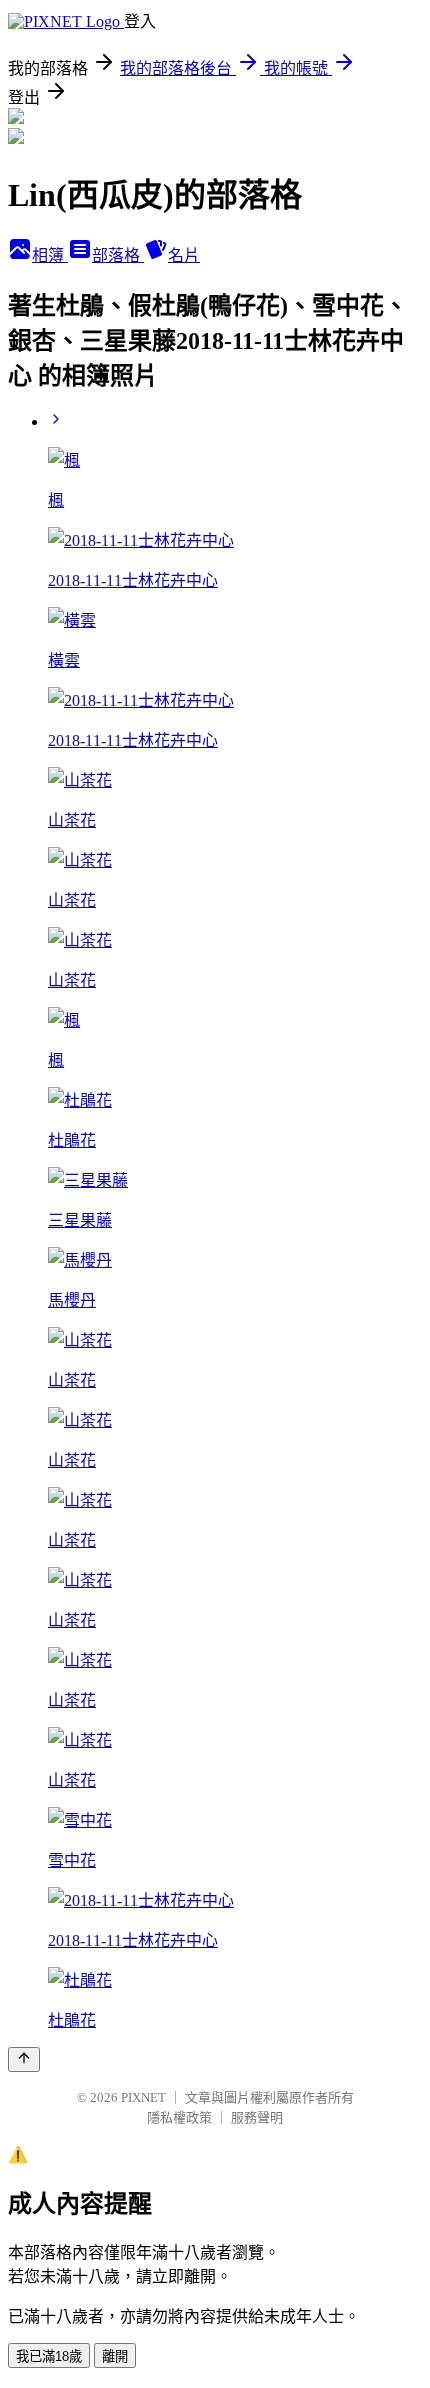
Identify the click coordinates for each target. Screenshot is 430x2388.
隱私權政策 (179, 2117)
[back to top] (24, 2059)
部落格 (118, 255)
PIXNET (143, 2097)
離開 (115, 2356)
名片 (184, 255)
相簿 (50, 255)
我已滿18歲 (49, 2356)
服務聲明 (257, 2117)
